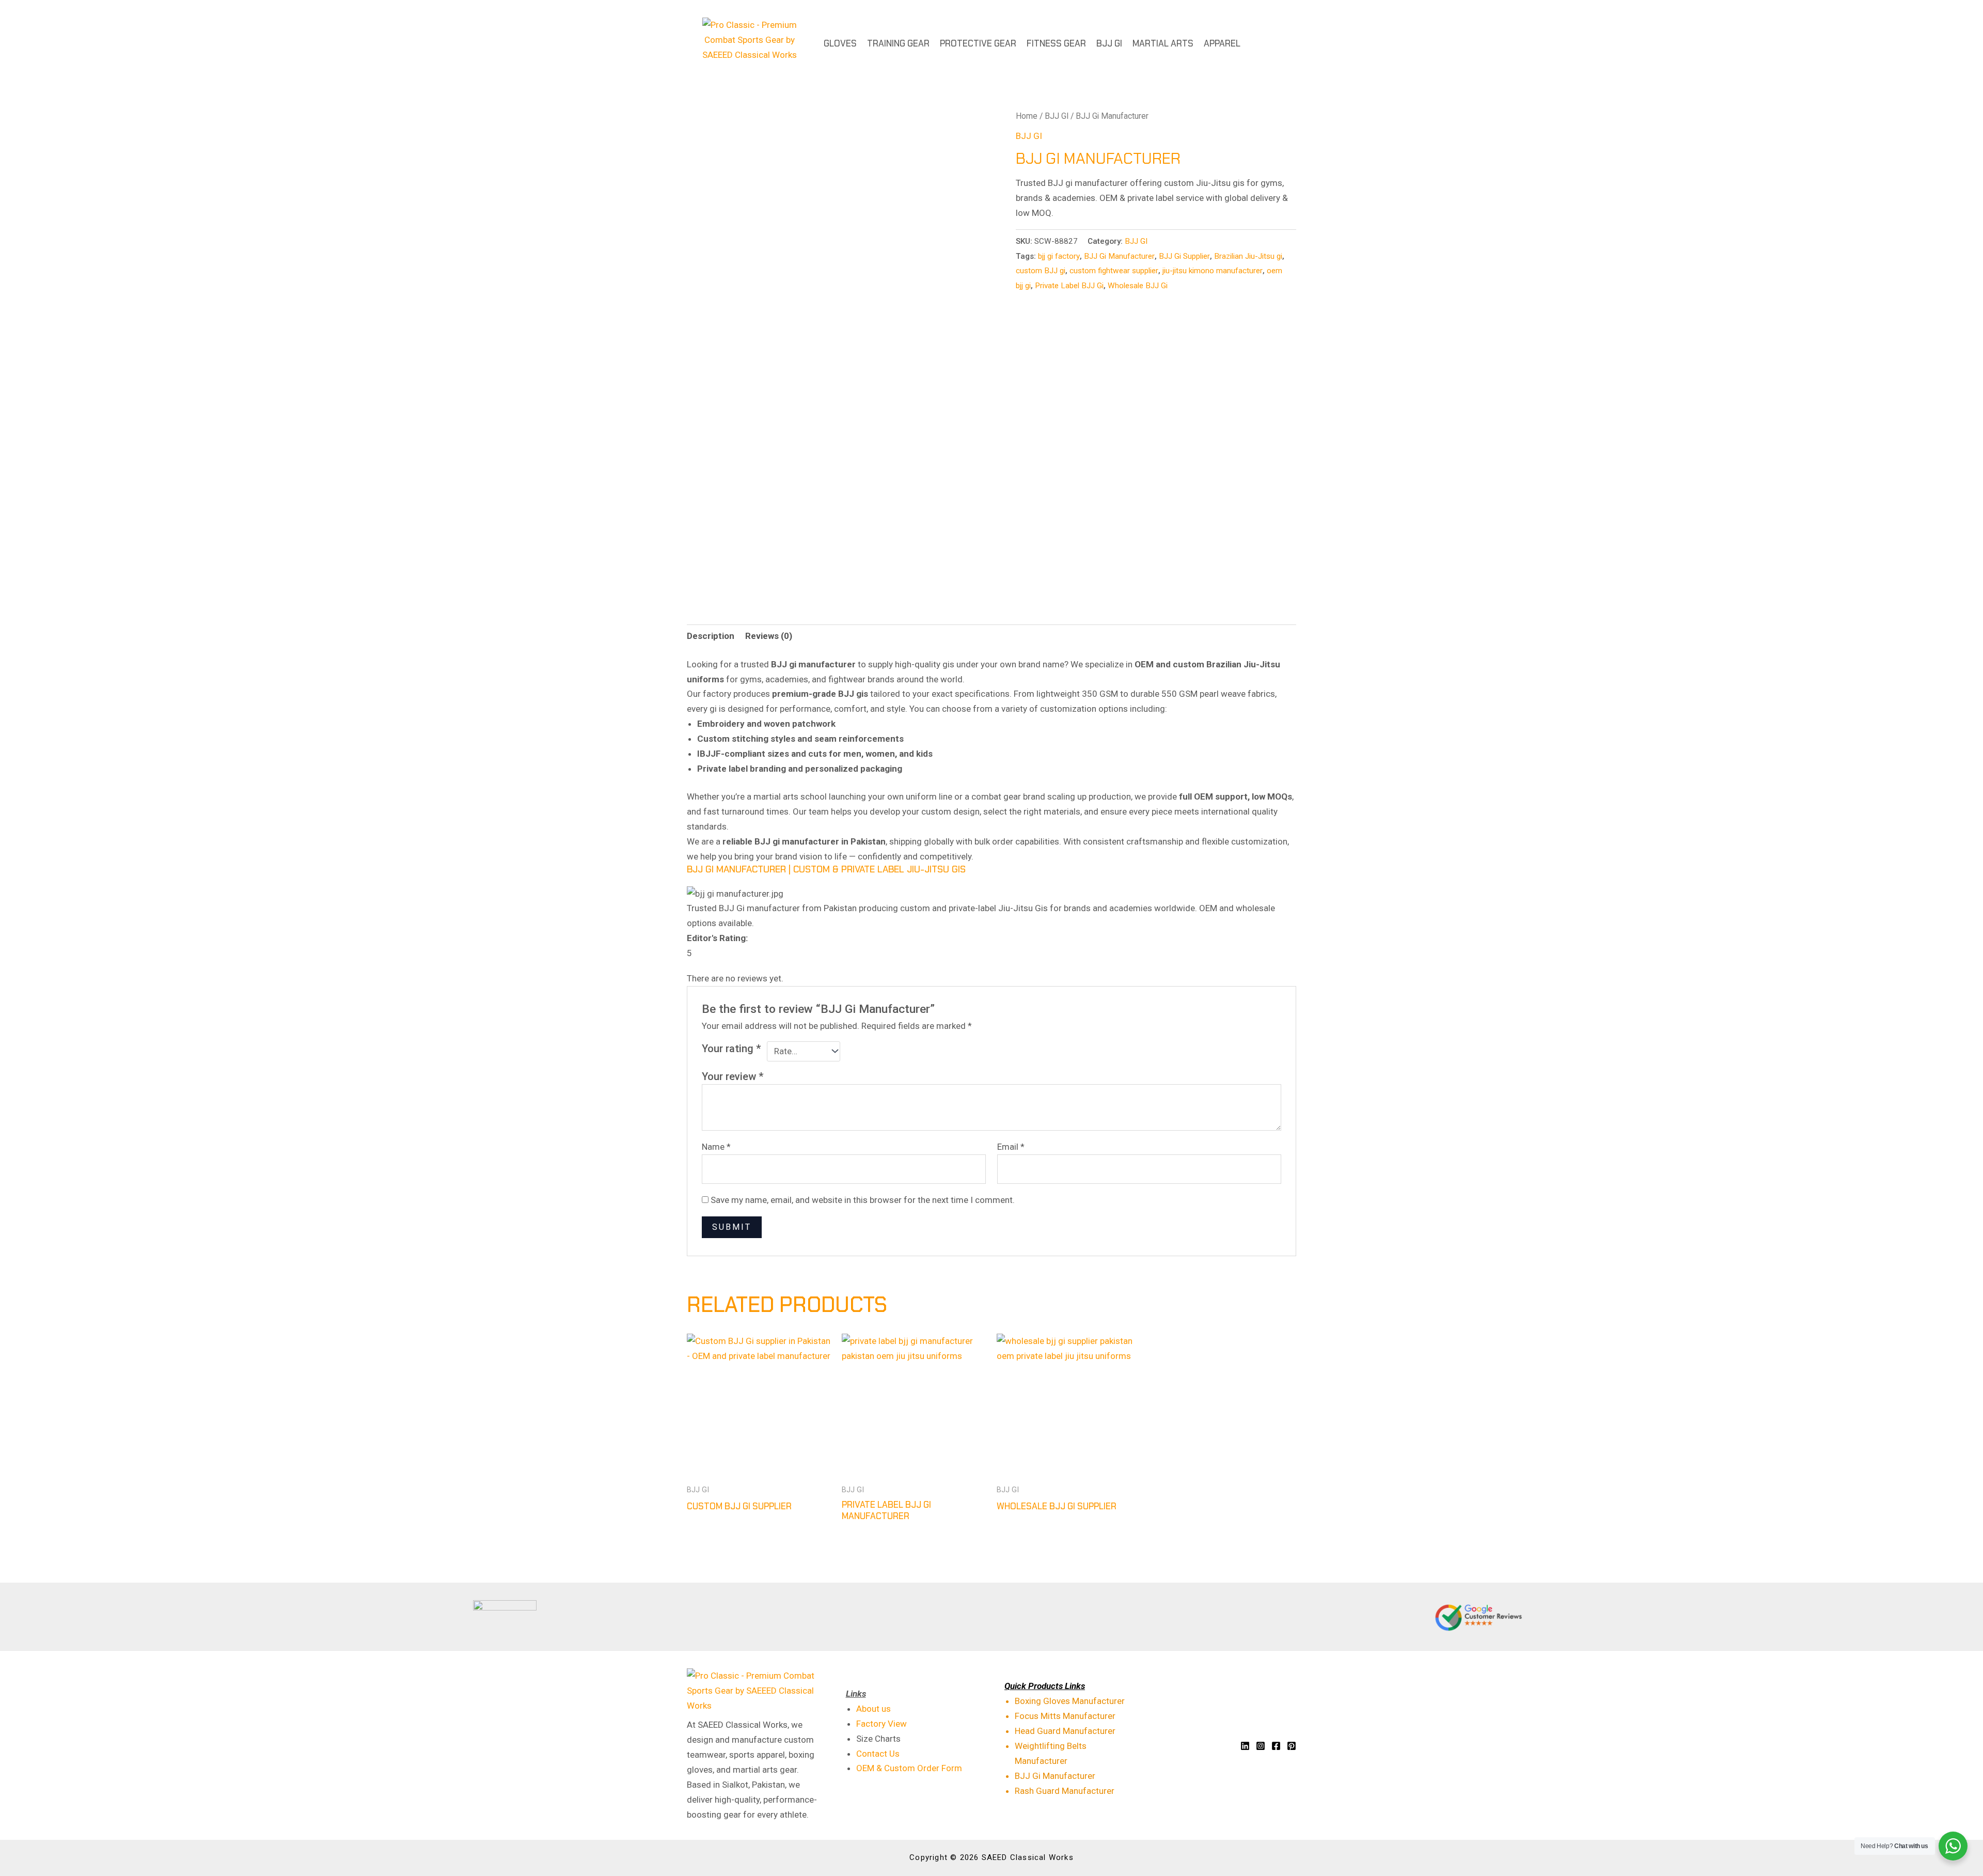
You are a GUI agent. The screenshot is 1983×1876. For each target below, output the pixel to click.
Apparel (1222, 43)
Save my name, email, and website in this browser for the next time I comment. (863, 1200)
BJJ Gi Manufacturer (1119, 256)
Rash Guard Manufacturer (1065, 1791)
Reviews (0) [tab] (769, 636)
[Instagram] (1261, 1746)
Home (1027, 116)
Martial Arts (1163, 43)
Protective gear (978, 43)
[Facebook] (1276, 1746)
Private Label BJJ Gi (1069, 286)
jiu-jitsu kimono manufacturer (1213, 271)
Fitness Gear (1056, 43)
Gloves (840, 43)
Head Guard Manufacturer (1065, 1731)
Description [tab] (711, 636)
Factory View (882, 1724)
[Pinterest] (1292, 1746)
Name (716, 1147)
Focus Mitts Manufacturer (1065, 1716)
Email (1011, 1147)
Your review (733, 1076)
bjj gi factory (1059, 256)
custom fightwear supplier (1114, 271)
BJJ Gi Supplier (1184, 256)
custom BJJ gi (1041, 271)
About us (874, 1709)
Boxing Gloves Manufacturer (1070, 1701)
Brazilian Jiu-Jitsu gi (1248, 256)
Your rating (731, 1049)
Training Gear (898, 43)
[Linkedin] (1245, 1746)
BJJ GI (1109, 43)
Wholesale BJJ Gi (1138, 286)
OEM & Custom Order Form (909, 1768)
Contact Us (878, 1754)
